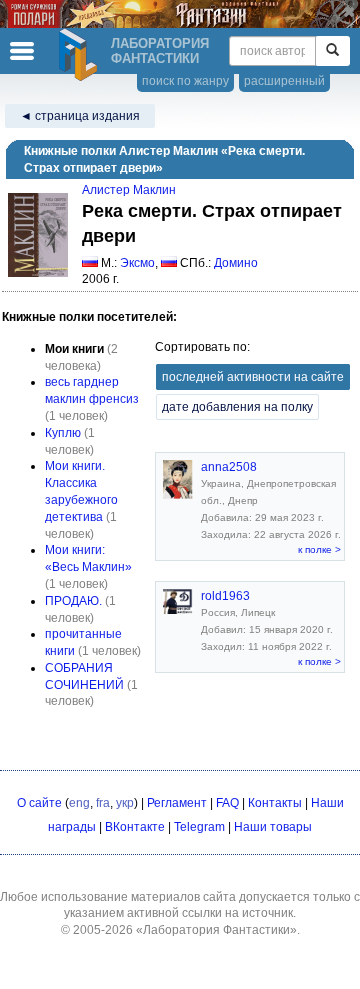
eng (79, 803)
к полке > (319, 549)
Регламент (177, 803)
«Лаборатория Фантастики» (216, 930)
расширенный (284, 81)
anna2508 (229, 467)
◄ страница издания (80, 116)
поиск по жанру (185, 81)
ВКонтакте (135, 827)
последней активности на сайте (253, 377)
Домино (236, 263)
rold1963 (225, 596)
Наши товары (273, 827)
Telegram (199, 827)
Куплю (63, 433)
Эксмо (137, 263)
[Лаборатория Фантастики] (81, 55)
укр (125, 803)
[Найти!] (332, 51)
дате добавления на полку (237, 407)
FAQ (227, 803)
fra (103, 803)
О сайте (39, 803)
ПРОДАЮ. (73, 601)
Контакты (275, 803)
